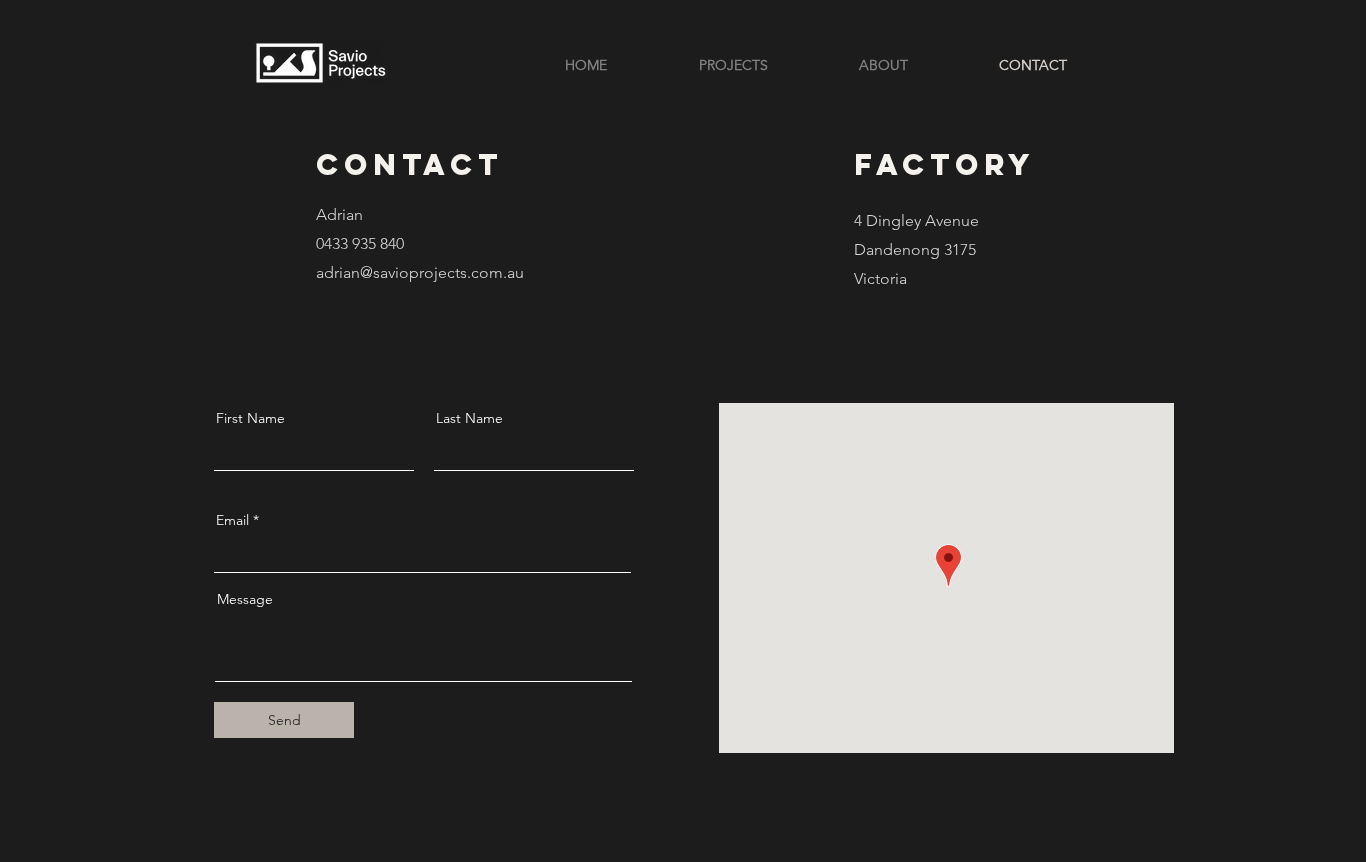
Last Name (469, 418)
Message (245, 599)
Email (232, 520)
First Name (250, 418)
